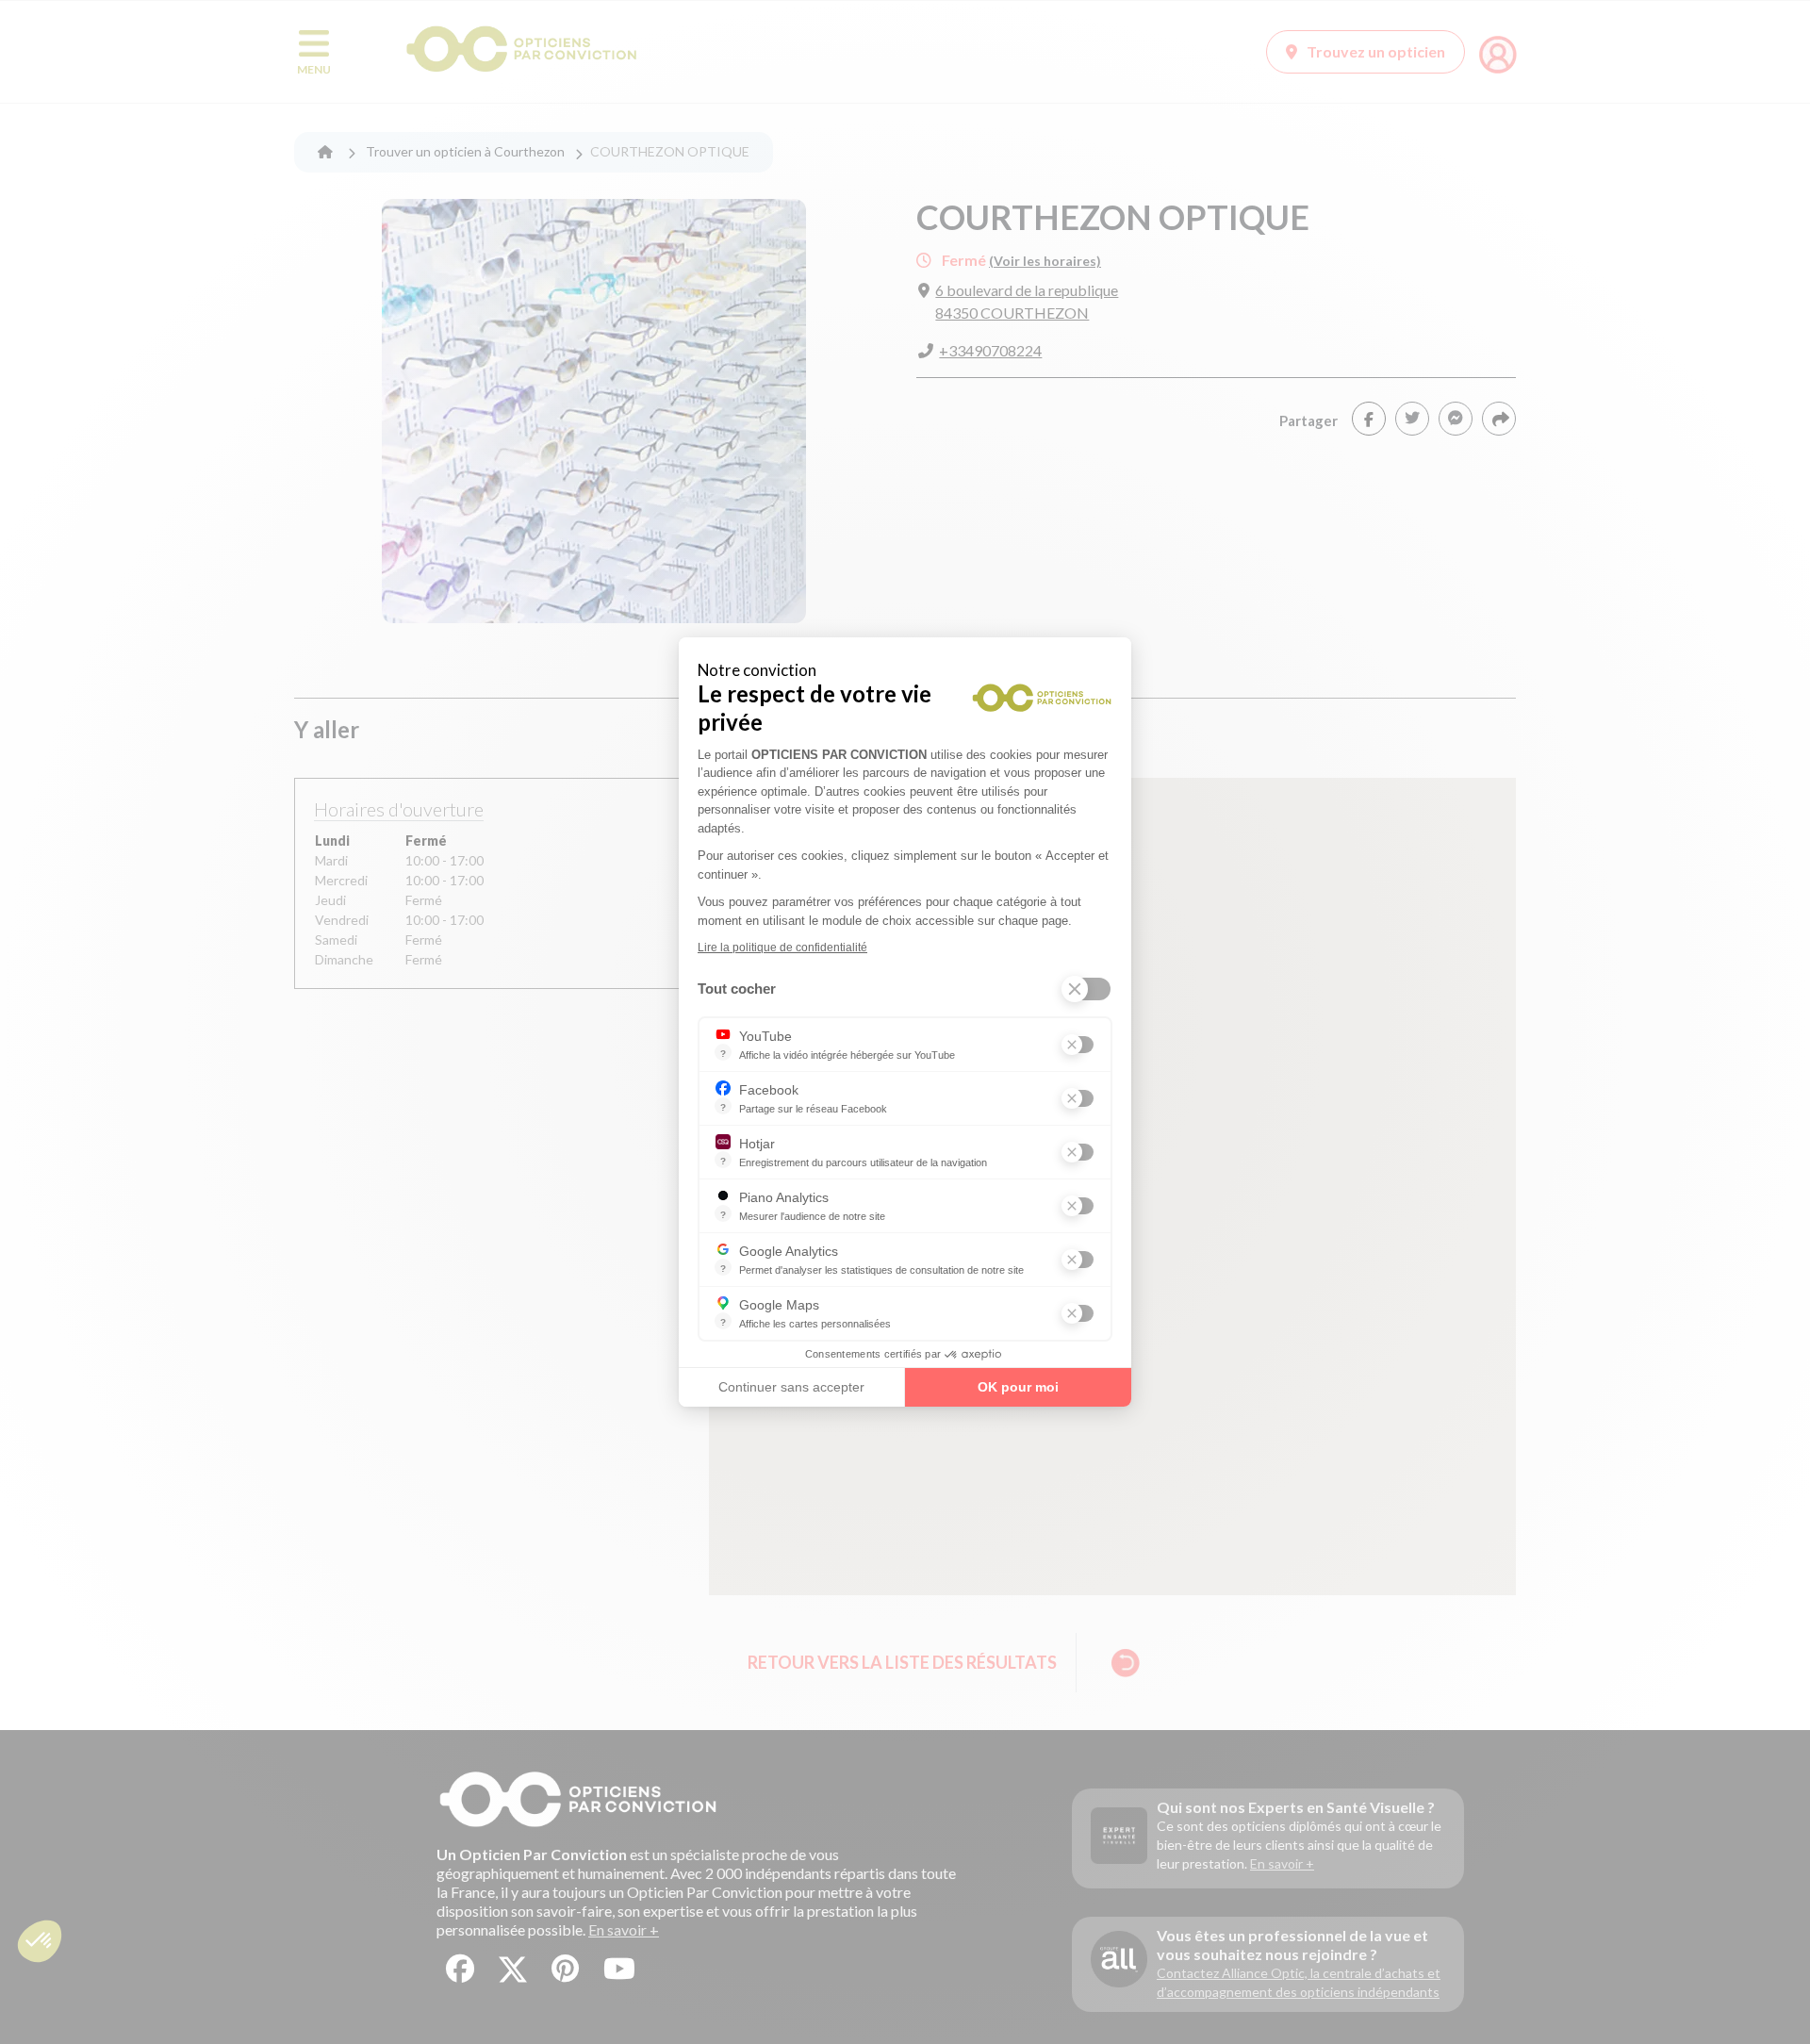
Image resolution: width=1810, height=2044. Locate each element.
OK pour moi (1018, 1387)
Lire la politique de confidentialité (782, 948)
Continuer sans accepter (791, 1387)
